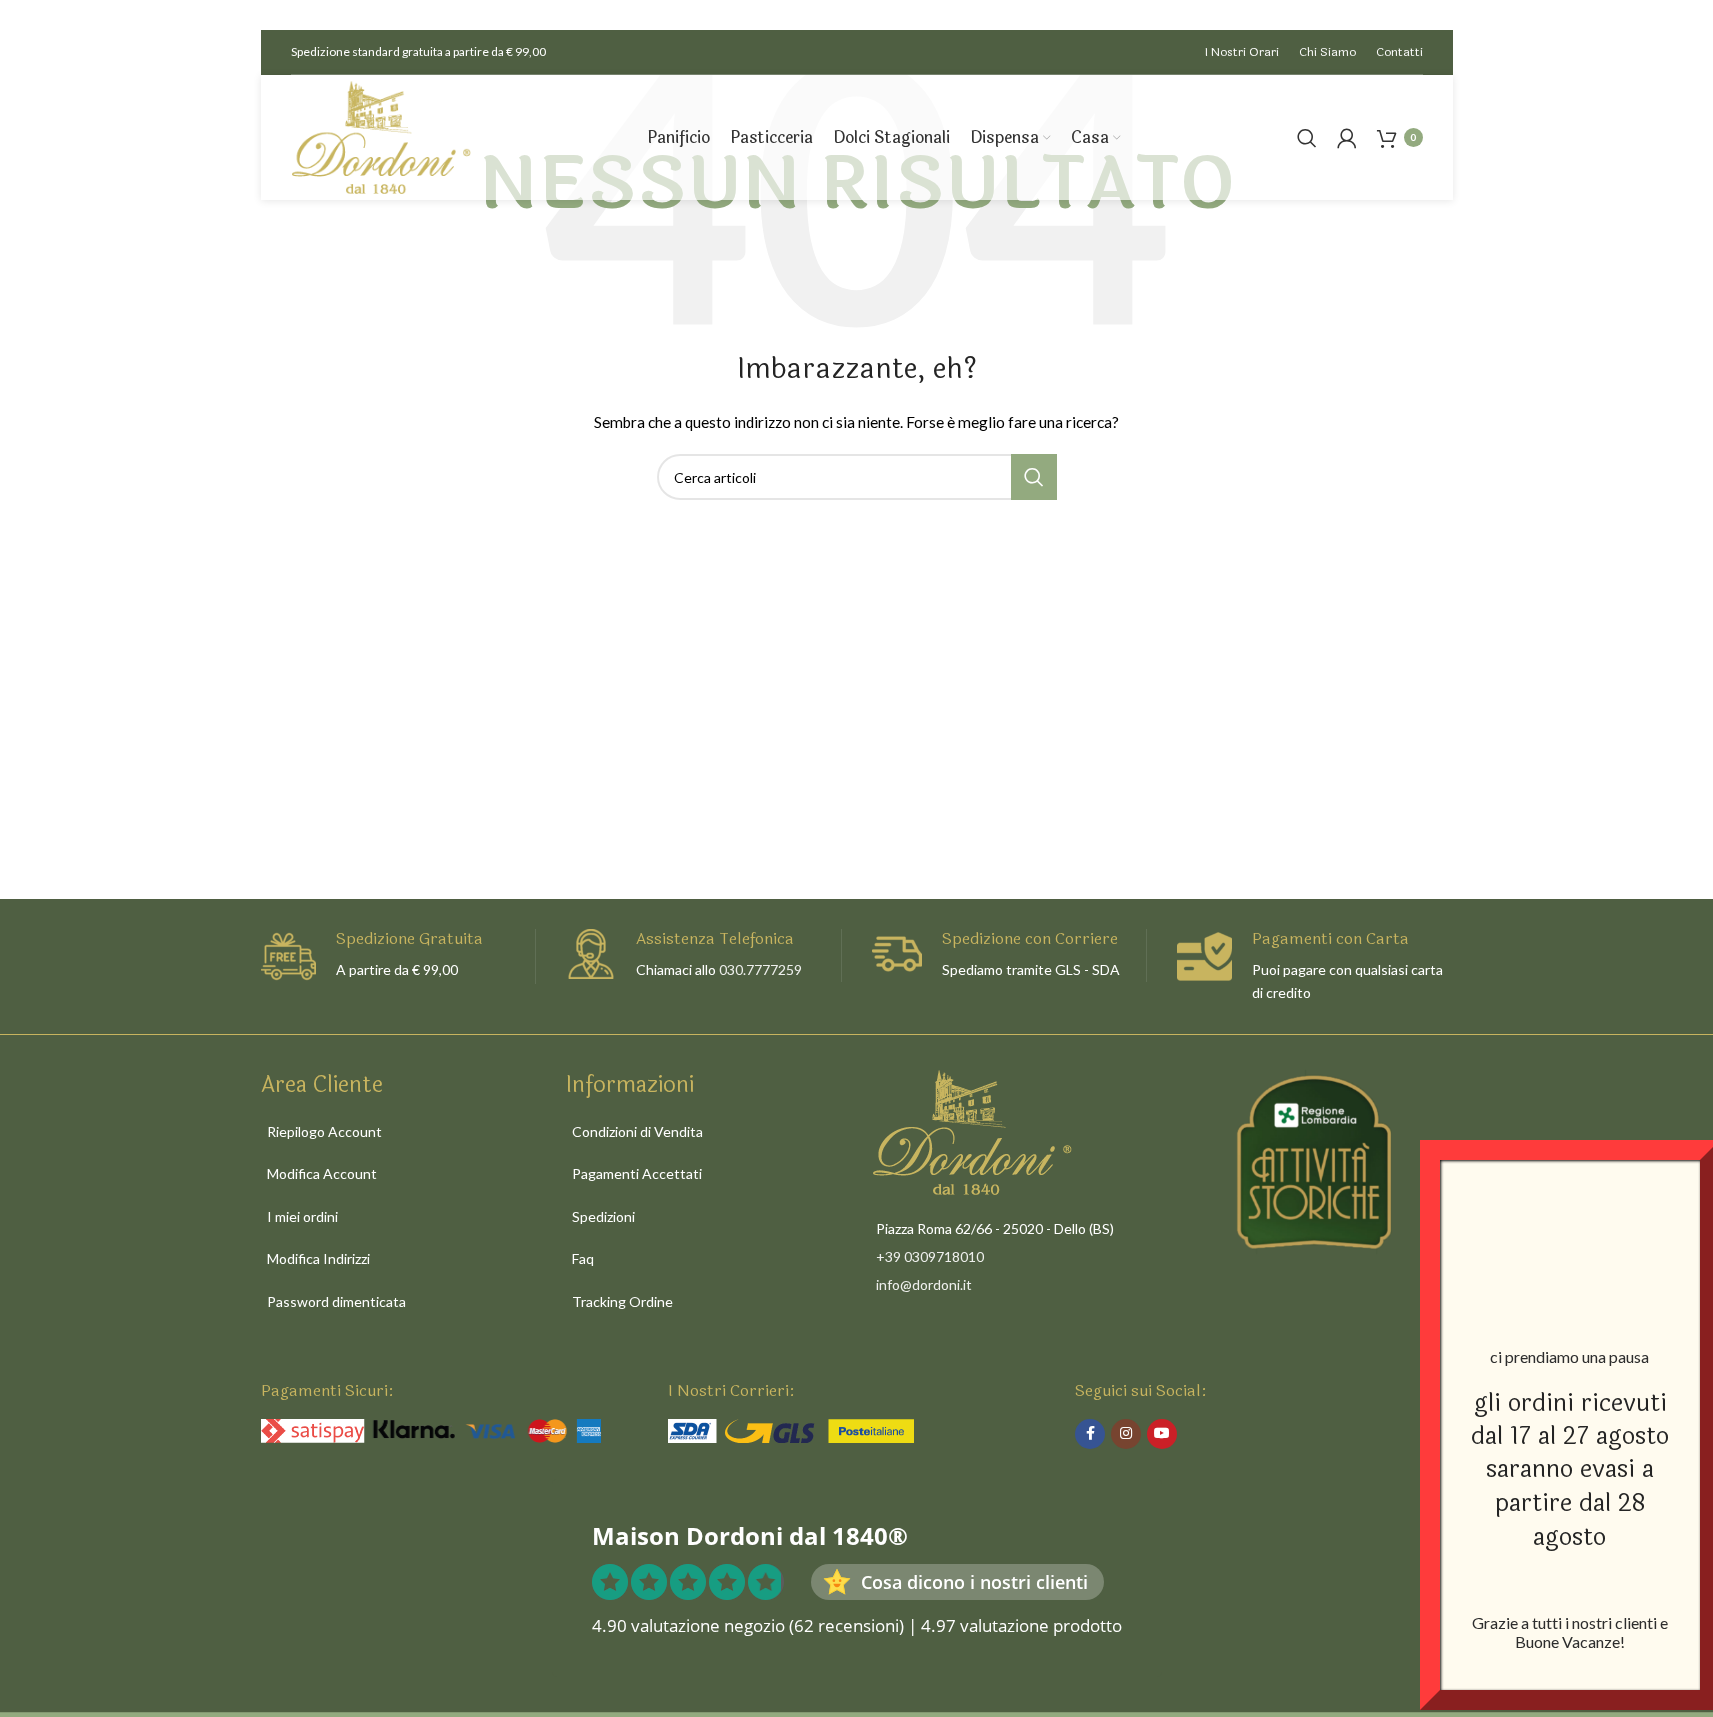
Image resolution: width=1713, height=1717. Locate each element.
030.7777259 (760, 969)
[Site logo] (381, 135)
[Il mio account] (1347, 138)
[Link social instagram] (1126, 1434)
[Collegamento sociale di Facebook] (1090, 1434)
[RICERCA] (1034, 477)
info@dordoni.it (924, 1284)
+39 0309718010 (930, 1256)
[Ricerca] (1307, 138)
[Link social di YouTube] (1162, 1434)
